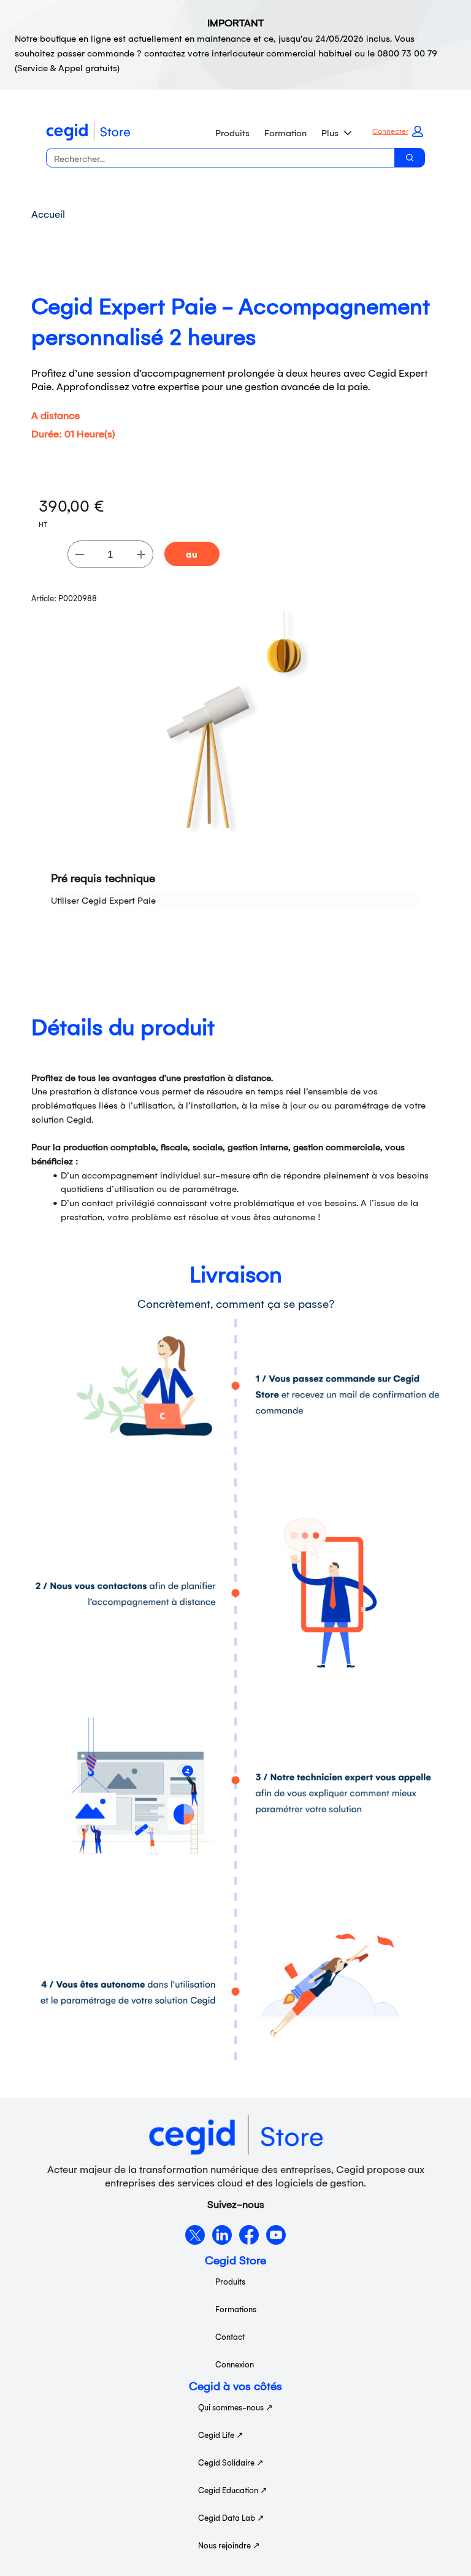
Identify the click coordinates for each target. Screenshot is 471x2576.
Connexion (235, 2364)
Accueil (48, 213)
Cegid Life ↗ (221, 2435)
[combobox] (216, 158)
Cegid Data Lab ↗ (231, 2517)
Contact (230, 2336)
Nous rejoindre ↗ (229, 2545)
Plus (330, 132)
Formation (285, 132)
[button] (398, 131)
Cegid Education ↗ (233, 2490)
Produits (232, 132)
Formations (236, 2309)
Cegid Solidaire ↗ (231, 2462)
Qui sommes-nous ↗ (235, 2407)
